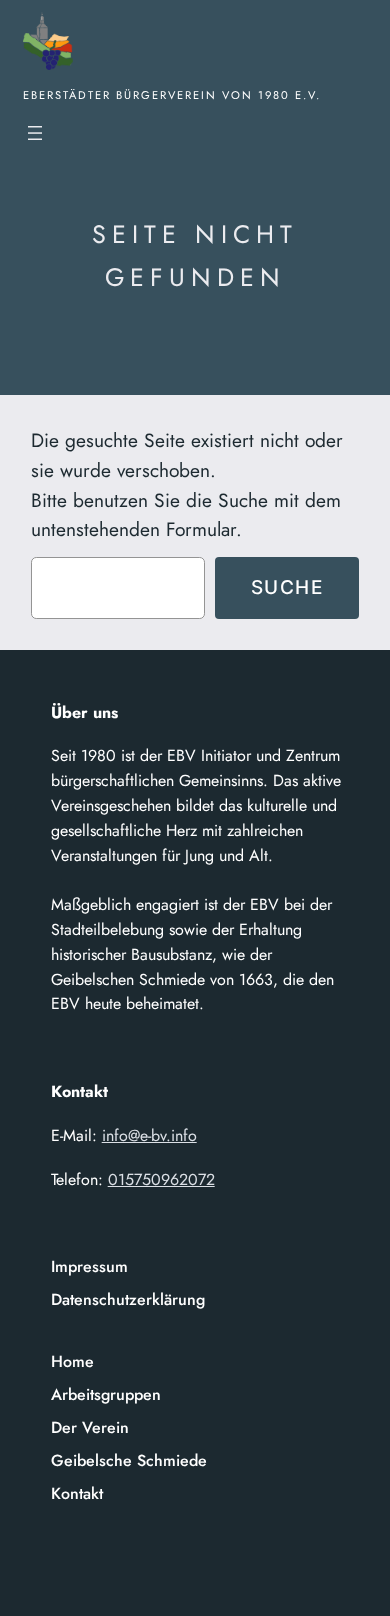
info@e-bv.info (149, 1135)
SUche (287, 587)
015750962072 (161, 1179)
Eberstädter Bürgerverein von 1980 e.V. (172, 95)
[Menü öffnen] (35, 133)
